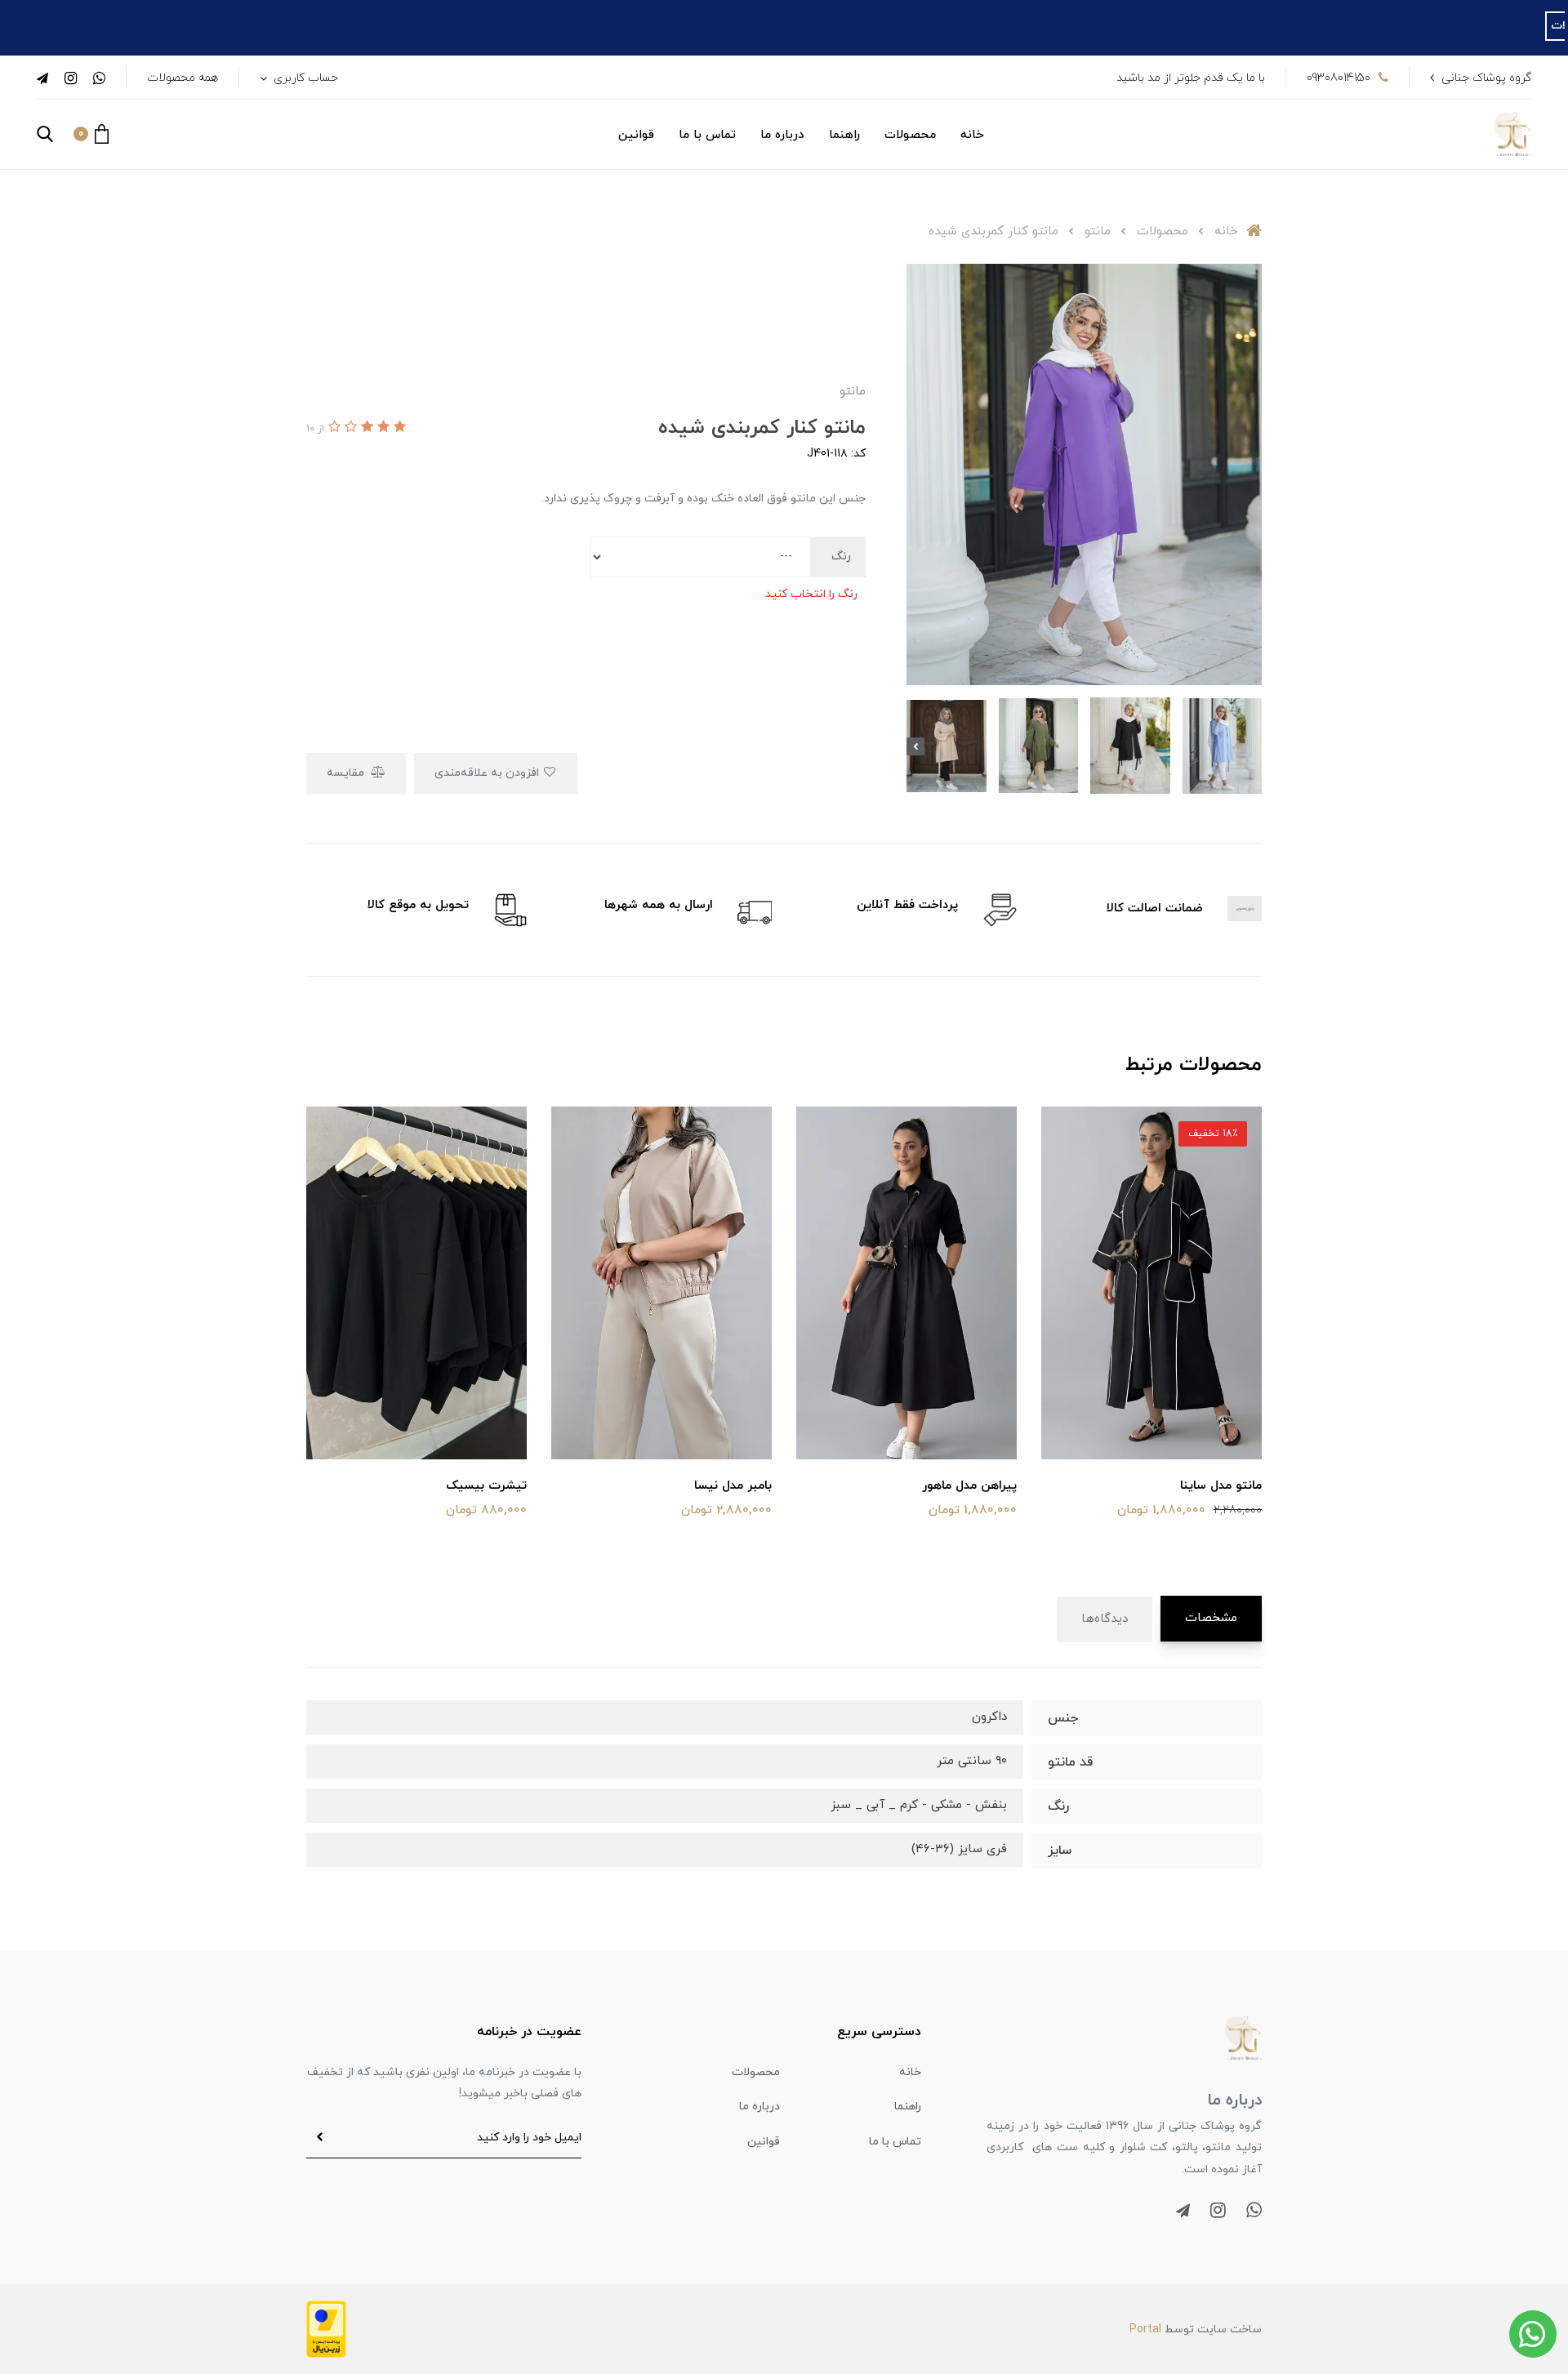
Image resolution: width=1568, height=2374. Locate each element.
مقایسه (347, 773)
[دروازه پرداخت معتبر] (326, 2328)
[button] (91, 134)
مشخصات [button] (1211, 1618)
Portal (1145, 2329)
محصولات (910, 135)
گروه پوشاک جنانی (1486, 78)
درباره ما (782, 135)
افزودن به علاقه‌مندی (488, 773)
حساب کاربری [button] (304, 78)
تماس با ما (707, 135)
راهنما (844, 135)
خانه (972, 135)
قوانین (636, 135)
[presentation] (1253, 746)
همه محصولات (183, 78)
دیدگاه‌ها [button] (1105, 1619)
